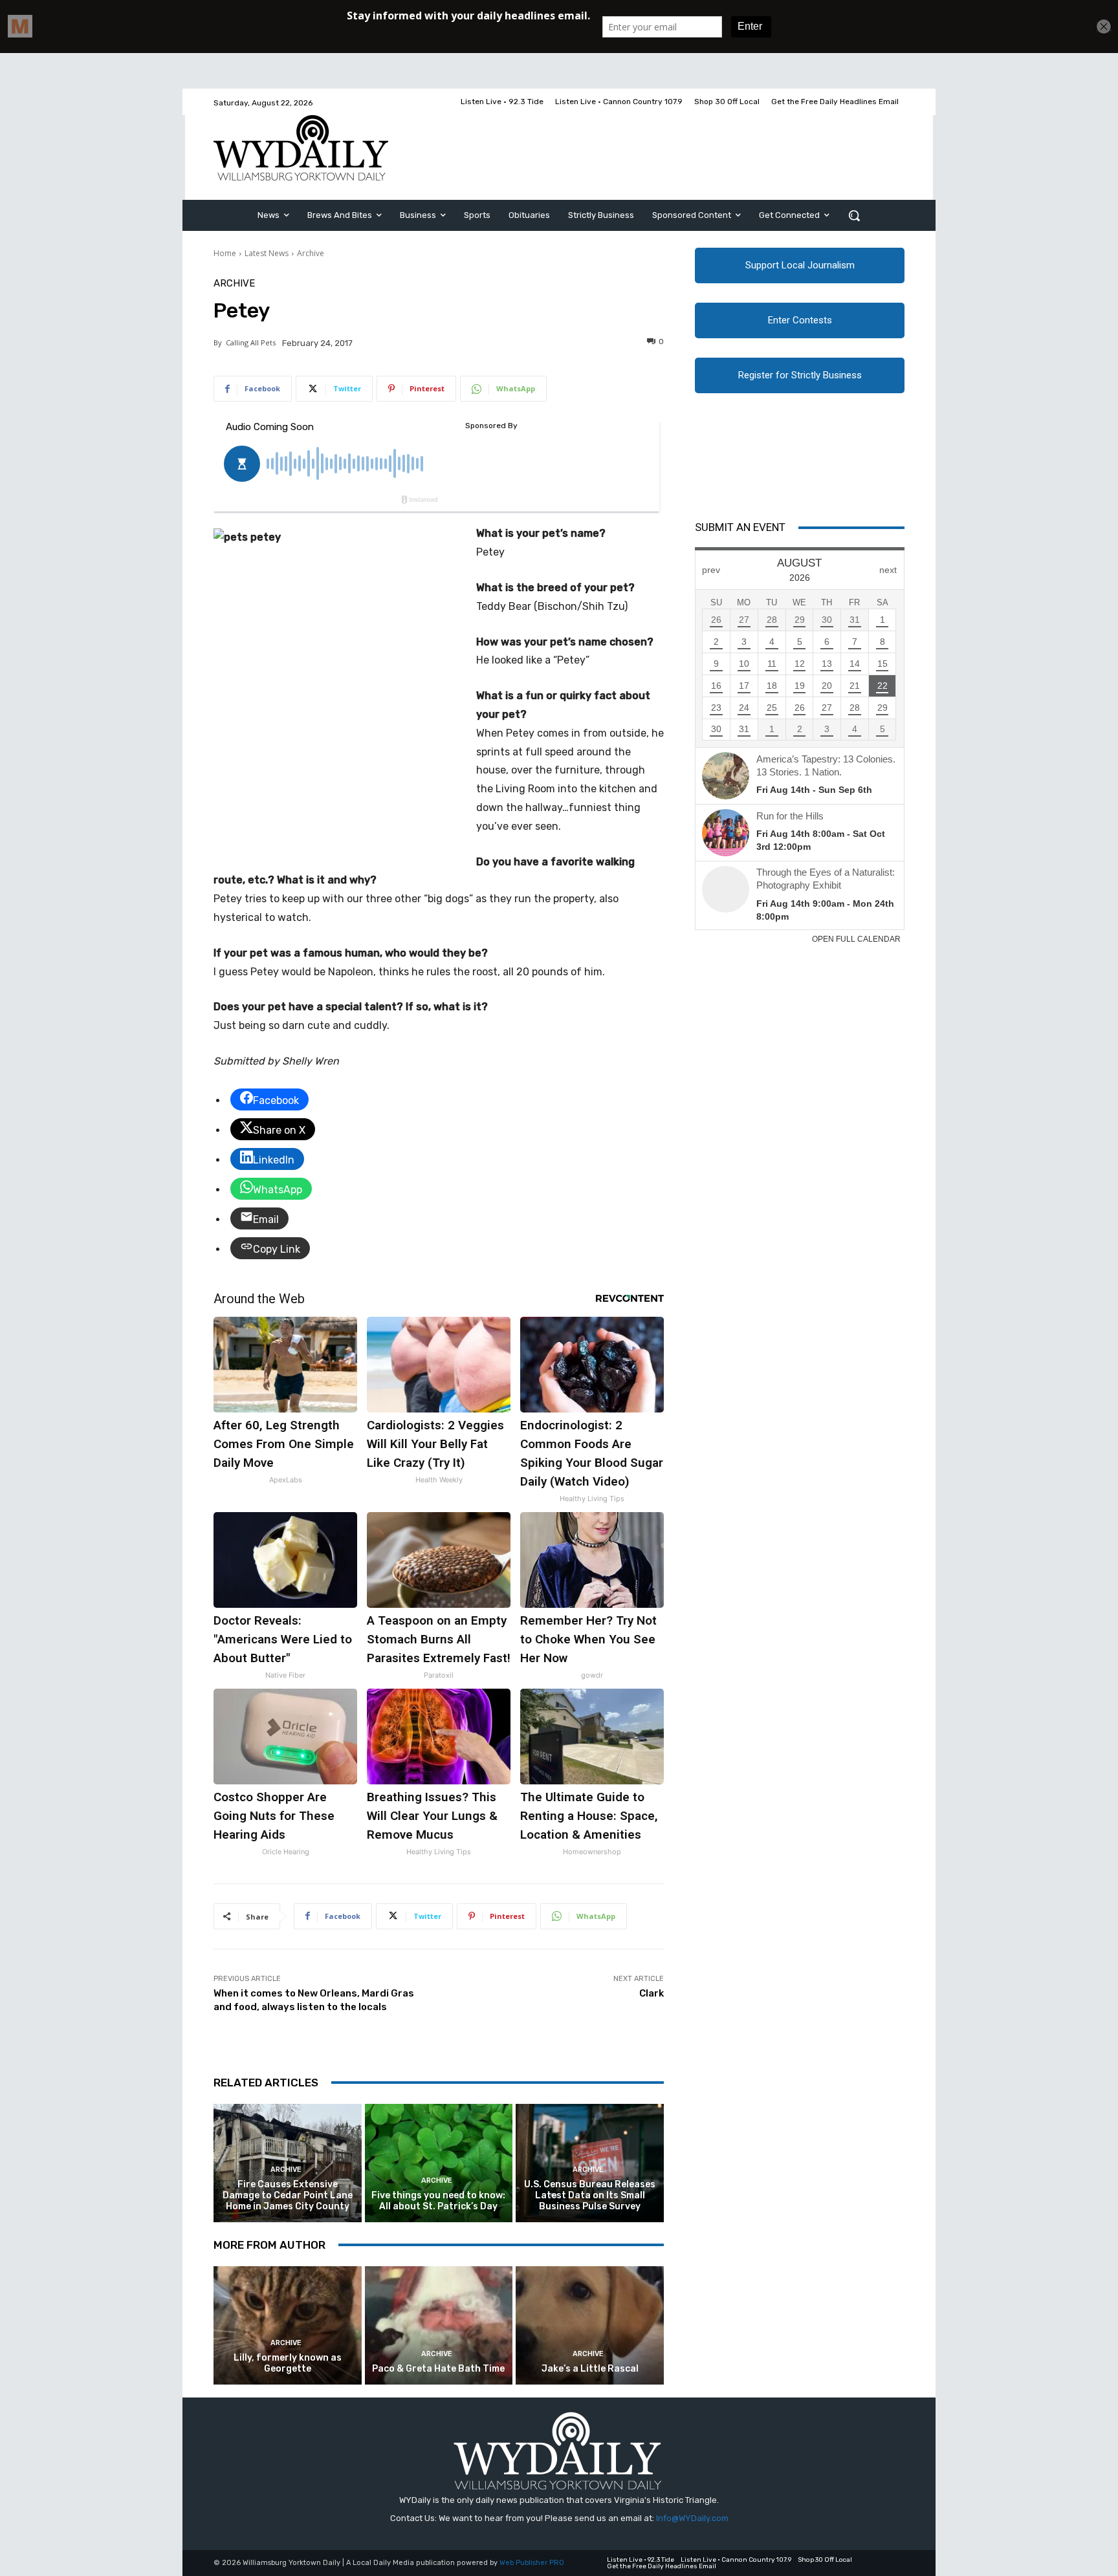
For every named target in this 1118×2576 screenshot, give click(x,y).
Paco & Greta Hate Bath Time (438, 2369)
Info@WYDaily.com (692, 2518)
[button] (854, 215)
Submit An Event (740, 527)
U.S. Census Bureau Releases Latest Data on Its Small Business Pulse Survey (590, 2195)
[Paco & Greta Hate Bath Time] (439, 2325)
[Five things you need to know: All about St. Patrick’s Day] (439, 2163)
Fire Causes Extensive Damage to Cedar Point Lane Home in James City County (288, 2195)
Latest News (267, 253)
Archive (311, 253)
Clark (652, 1993)
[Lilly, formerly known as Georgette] (288, 2325)
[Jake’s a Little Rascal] (590, 2325)
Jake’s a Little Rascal (590, 2369)
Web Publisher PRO (532, 2563)
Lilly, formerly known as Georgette (288, 2363)
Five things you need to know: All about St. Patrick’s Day (438, 2201)
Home (225, 253)
